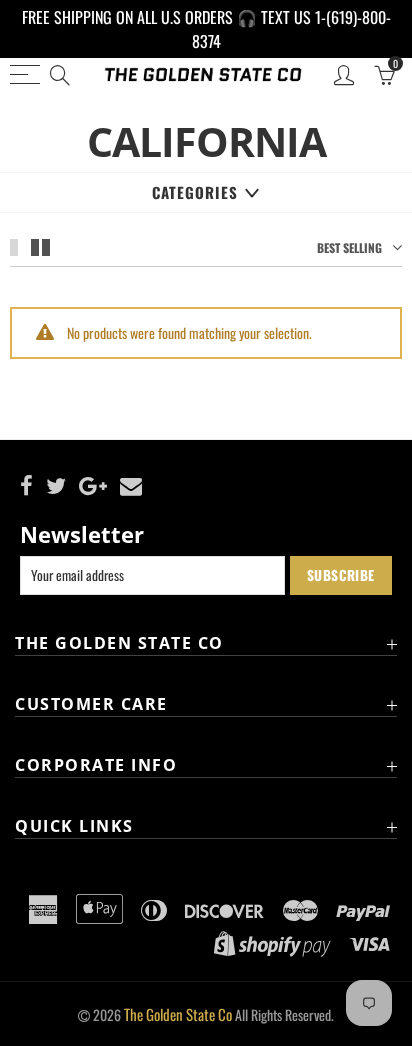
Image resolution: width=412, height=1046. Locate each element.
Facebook (26, 486)
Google (93, 486)
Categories (195, 192)
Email (131, 486)
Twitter (56, 486)
